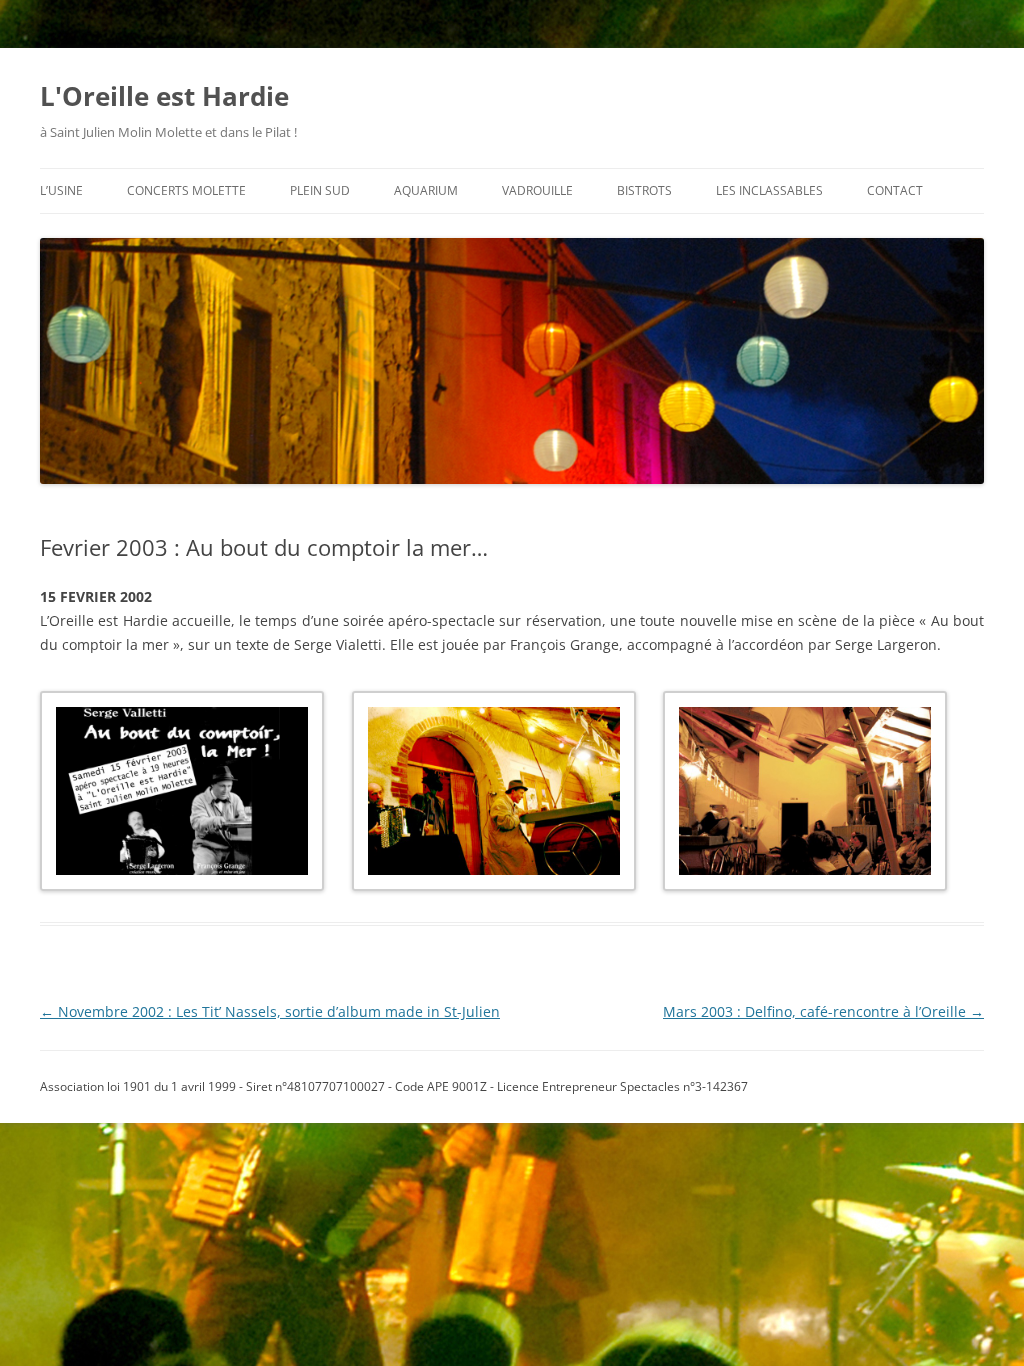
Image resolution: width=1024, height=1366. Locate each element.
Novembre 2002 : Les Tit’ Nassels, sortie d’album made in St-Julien (270, 1011)
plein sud (320, 190)
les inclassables (769, 190)
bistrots (644, 190)
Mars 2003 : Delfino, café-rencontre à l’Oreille (823, 1011)
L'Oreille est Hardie (164, 96)
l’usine (61, 190)
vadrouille (537, 190)
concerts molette (186, 190)
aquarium (426, 190)
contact (895, 190)
